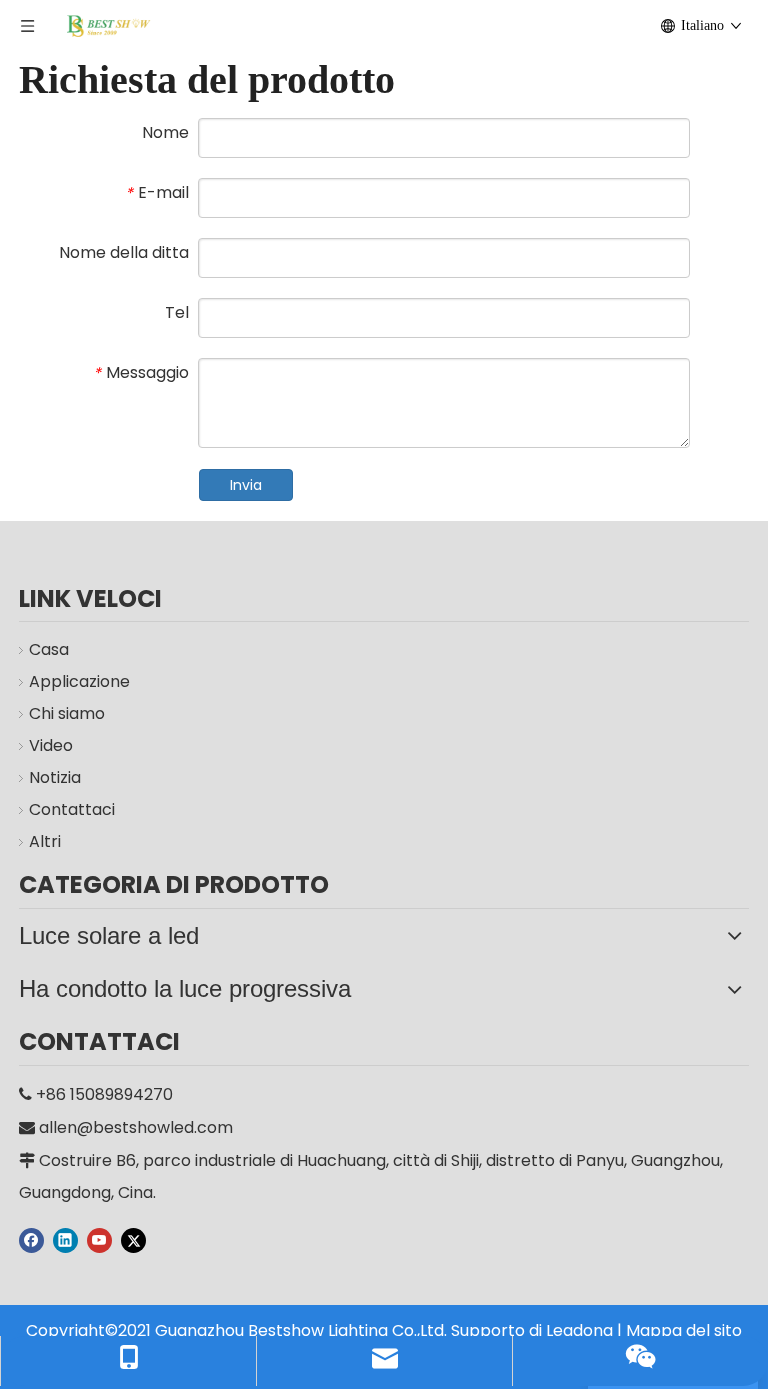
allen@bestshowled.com (136, 1127)
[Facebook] (31, 1240)
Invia (246, 485)
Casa (49, 649)
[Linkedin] (65, 1240)
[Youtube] (99, 1240)
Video (51, 745)
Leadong (579, 1330)
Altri (45, 841)
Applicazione (79, 681)
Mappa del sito (684, 1330)
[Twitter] (133, 1240)
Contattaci (72, 809)
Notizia (55, 777)
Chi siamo (67, 713)
